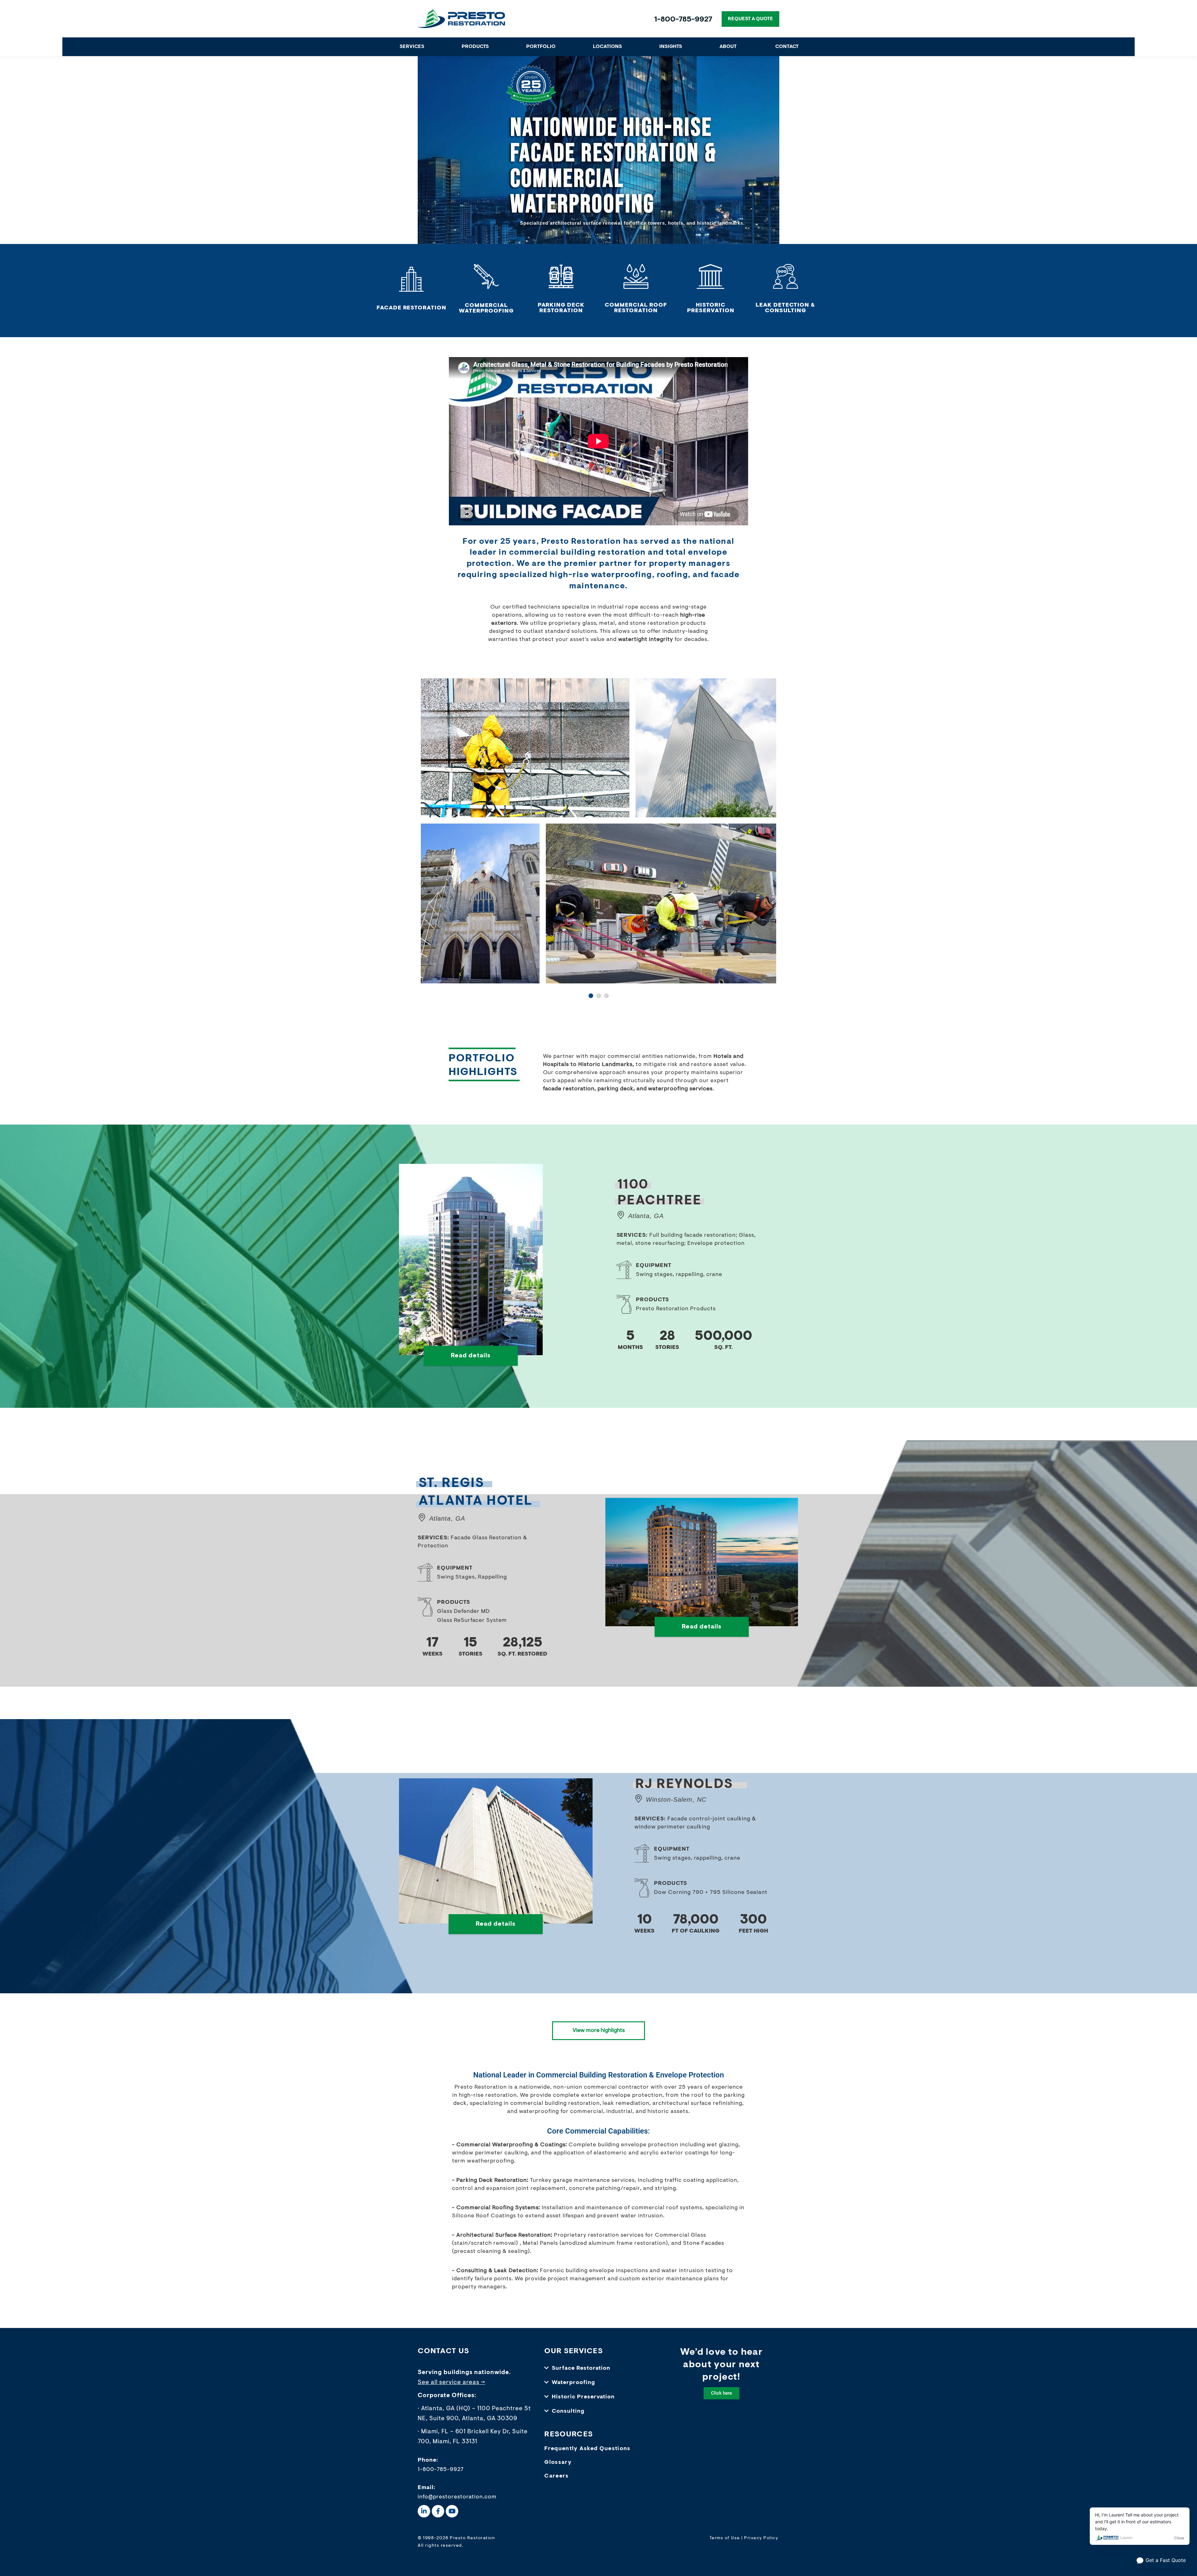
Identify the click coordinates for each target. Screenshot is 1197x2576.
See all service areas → (452, 2381)
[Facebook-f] (438, 2510)
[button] (598, 2367)
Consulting (568, 2411)
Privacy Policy (761, 2537)
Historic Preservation (583, 2396)
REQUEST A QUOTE (750, 19)
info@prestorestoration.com (457, 2496)
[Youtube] (452, 2510)
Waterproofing (573, 2382)
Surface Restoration (581, 2367)
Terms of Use (725, 2537)
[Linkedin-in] (424, 2510)
